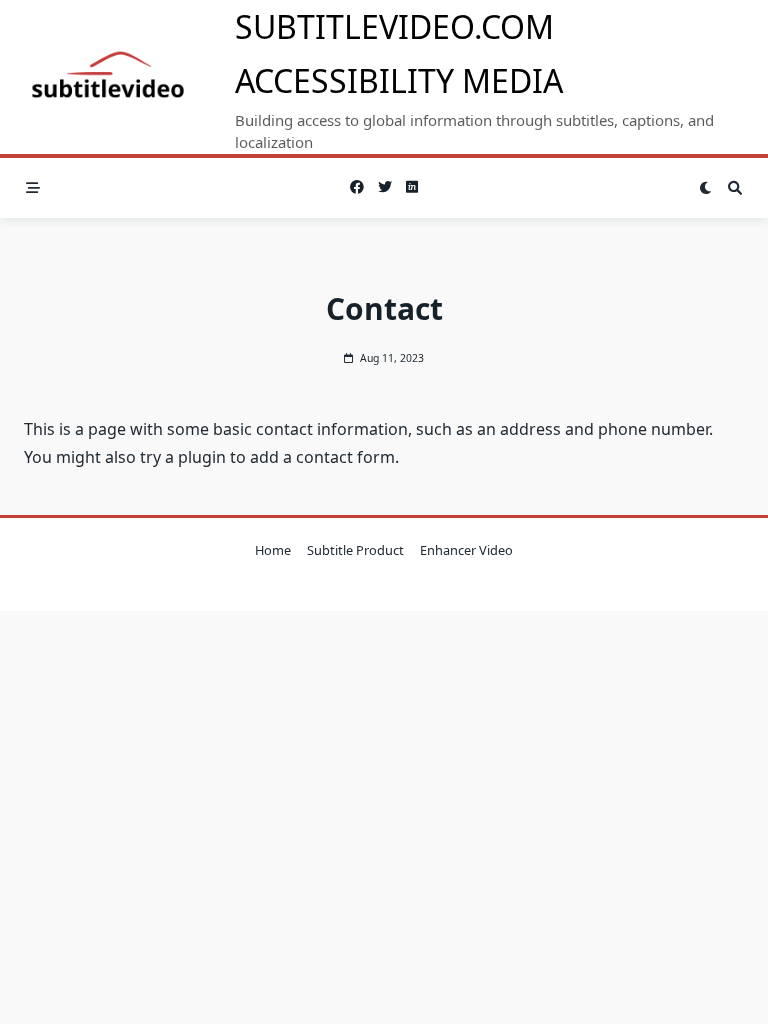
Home (273, 550)
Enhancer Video (466, 550)
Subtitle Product (355, 550)
